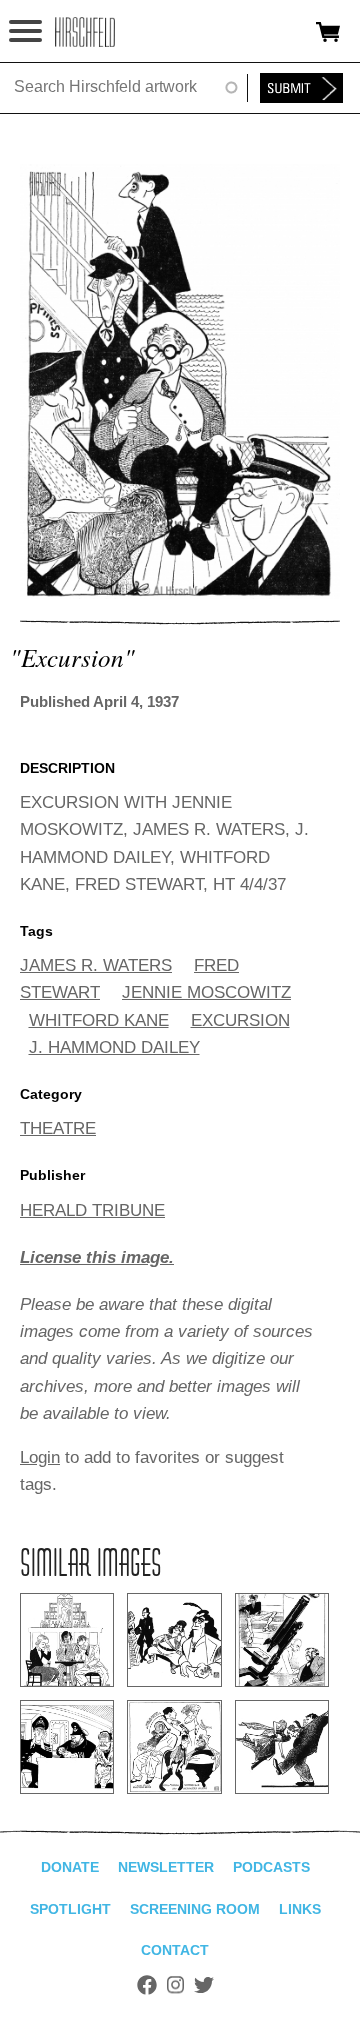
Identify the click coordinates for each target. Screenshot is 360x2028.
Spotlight (70, 1909)
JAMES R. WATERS (96, 965)
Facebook (147, 1985)
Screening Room (195, 1909)
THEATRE (58, 1128)
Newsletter (166, 1867)
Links (300, 1909)
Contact (175, 1950)
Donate (70, 1867)
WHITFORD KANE (99, 1020)
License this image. (97, 1257)
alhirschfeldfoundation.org (85, 32)
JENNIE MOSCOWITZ (206, 992)
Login (40, 1457)
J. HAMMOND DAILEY (114, 1047)
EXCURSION (240, 1020)
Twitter (204, 1985)
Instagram (175, 1985)
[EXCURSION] (180, 593)
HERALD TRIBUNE (92, 1210)
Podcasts (271, 1867)
